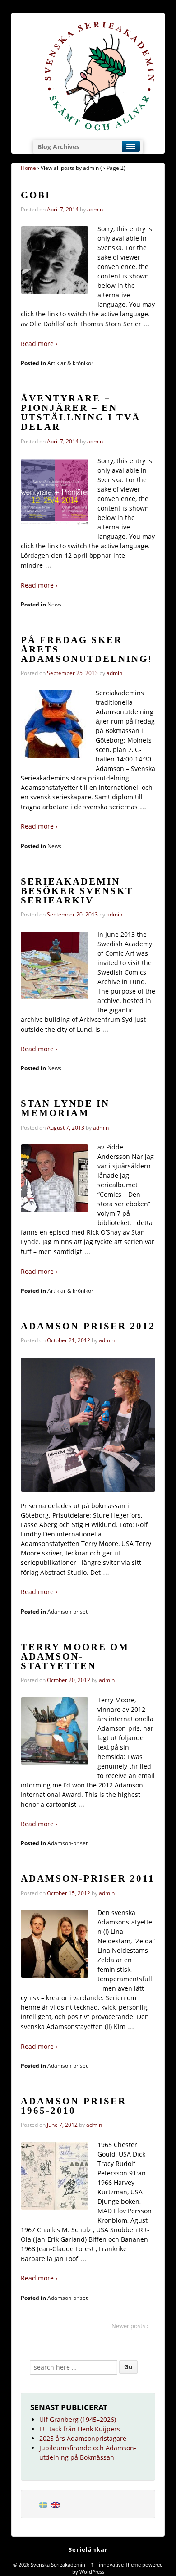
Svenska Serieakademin (58, 2565)
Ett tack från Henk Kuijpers (80, 2429)
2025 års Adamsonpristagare (83, 2438)
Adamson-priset (67, 1612)
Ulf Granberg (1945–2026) (78, 2419)
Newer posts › (130, 2326)
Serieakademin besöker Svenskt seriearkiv (77, 891)
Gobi (36, 195)
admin (95, 209)
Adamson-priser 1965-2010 (74, 2106)
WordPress (92, 2572)
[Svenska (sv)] (43, 2504)
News (54, 604)
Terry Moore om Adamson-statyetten (75, 1656)
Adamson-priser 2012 (88, 1326)
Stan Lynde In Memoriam (65, 1108)
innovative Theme (120, 2565)
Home (28, 168)
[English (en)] (56, 2504)
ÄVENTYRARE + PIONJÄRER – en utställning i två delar (81, 413)
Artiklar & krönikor (70, 363)
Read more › (39, 344)
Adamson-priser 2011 (88, 1878)
